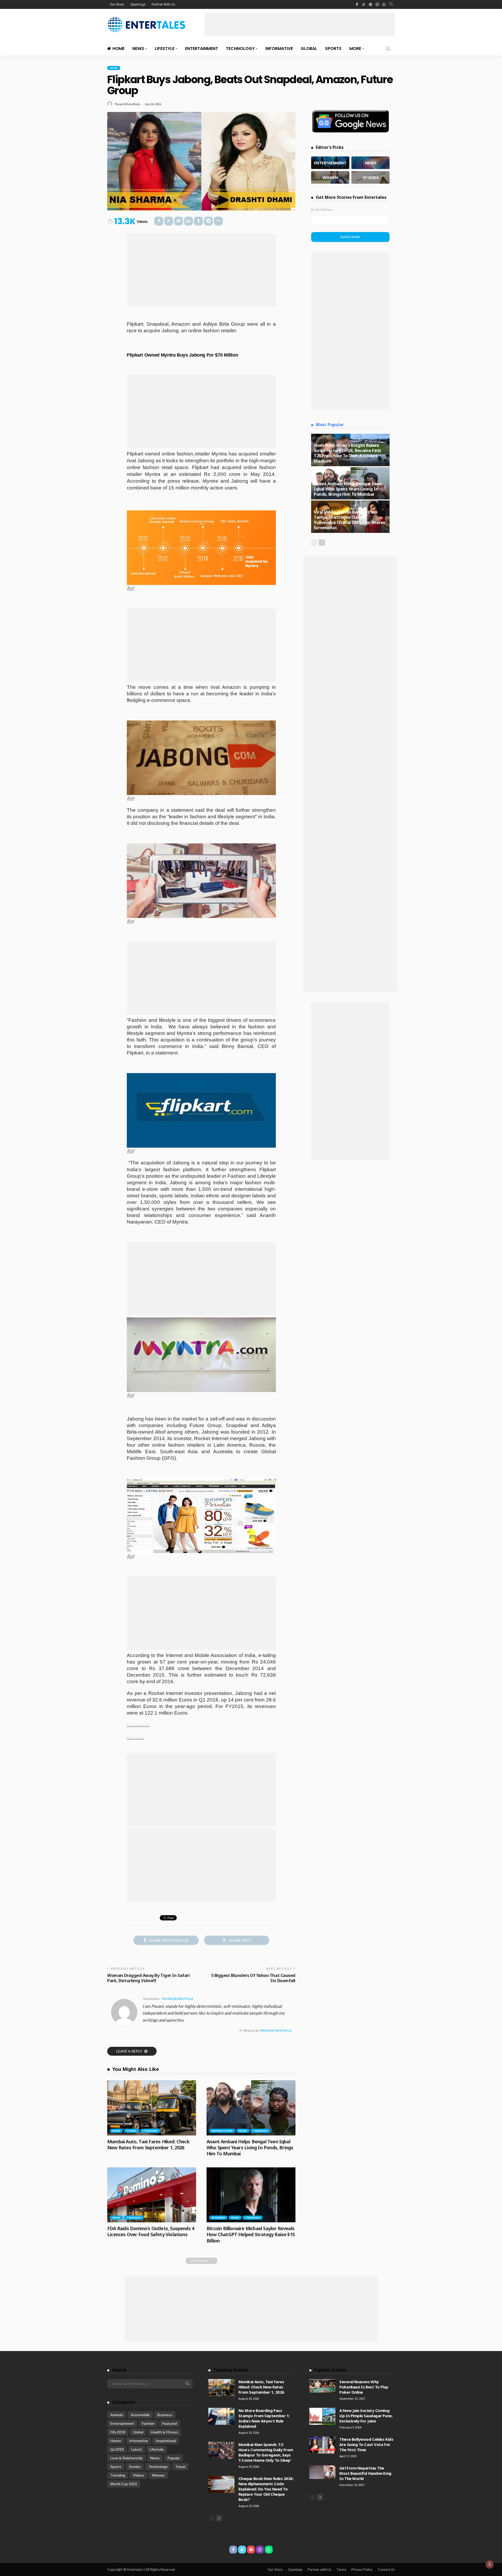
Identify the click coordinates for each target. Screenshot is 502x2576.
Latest (137, 2449)
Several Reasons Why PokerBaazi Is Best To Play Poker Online (364, 2387)
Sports (333, 49)
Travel (132, 2131)
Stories (135, 2467)
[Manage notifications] (490, 2564)
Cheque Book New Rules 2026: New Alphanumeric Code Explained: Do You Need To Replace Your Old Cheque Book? (266, 2489)
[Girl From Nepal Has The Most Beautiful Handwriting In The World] (322, 2472)
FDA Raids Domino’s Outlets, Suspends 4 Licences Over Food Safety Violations (151, 2231)
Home (118, 49)
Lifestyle (165, 49)
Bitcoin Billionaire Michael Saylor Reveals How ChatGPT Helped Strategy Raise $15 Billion (251, 2234)
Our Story (117, 4)
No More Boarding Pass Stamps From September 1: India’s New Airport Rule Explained (264, 2418)
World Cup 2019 (124, 2484)
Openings (138, 4)
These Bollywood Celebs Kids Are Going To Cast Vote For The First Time (366, 2444)
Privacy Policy (362, 2569)
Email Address (322, 210)
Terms (341, 2569)
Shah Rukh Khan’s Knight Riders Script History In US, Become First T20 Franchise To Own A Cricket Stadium (347, 453)
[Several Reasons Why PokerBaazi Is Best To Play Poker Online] (322, 2386)
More (355, 49)
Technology (240, 49)
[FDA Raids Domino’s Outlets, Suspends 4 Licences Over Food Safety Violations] (152, 2195)
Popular (174, 2458)
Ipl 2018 (117, 2449)
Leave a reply (130, 2051)
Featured (170, 2423)
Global (309, 49)
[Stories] (370, 177)
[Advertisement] (300, 25)
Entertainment (202, 49)
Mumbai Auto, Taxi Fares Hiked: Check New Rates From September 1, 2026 (148, 2144)
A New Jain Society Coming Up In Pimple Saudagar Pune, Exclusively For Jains (366, 2416)
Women (158, 2475)
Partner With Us (163, 4)
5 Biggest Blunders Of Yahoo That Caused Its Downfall (253, 1978)
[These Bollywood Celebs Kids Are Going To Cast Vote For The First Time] (322, 2445)
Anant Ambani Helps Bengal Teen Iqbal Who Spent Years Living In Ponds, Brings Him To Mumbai (250, 2148)
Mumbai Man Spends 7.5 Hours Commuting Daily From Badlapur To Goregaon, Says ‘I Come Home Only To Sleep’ (266, 2452)
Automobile (140, 2415)
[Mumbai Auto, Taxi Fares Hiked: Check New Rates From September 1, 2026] (152, 2108)
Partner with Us (320, 2569)
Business (218, 2218)
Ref (130, 588)
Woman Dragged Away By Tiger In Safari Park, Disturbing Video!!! (148, 1978)
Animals (117, 2415)
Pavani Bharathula (127, 104)
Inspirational (222, 2131)
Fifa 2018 (118, 2432)
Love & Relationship (127, 2458)
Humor (116, 2441)
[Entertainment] (330, 163)
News (138, 49)
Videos (139, 2475)
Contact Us (386, 2569)
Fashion (148, 2423)
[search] (391, 4)
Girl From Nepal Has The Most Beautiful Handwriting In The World (365, 2473)
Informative (279, 49)
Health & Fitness (164, 2432)
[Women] (330, 177)
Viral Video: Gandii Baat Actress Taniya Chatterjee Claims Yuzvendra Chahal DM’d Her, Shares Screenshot (349, 520)
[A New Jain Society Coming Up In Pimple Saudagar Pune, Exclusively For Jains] (322, 2416)
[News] (370, 163)
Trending (150, 2131)
